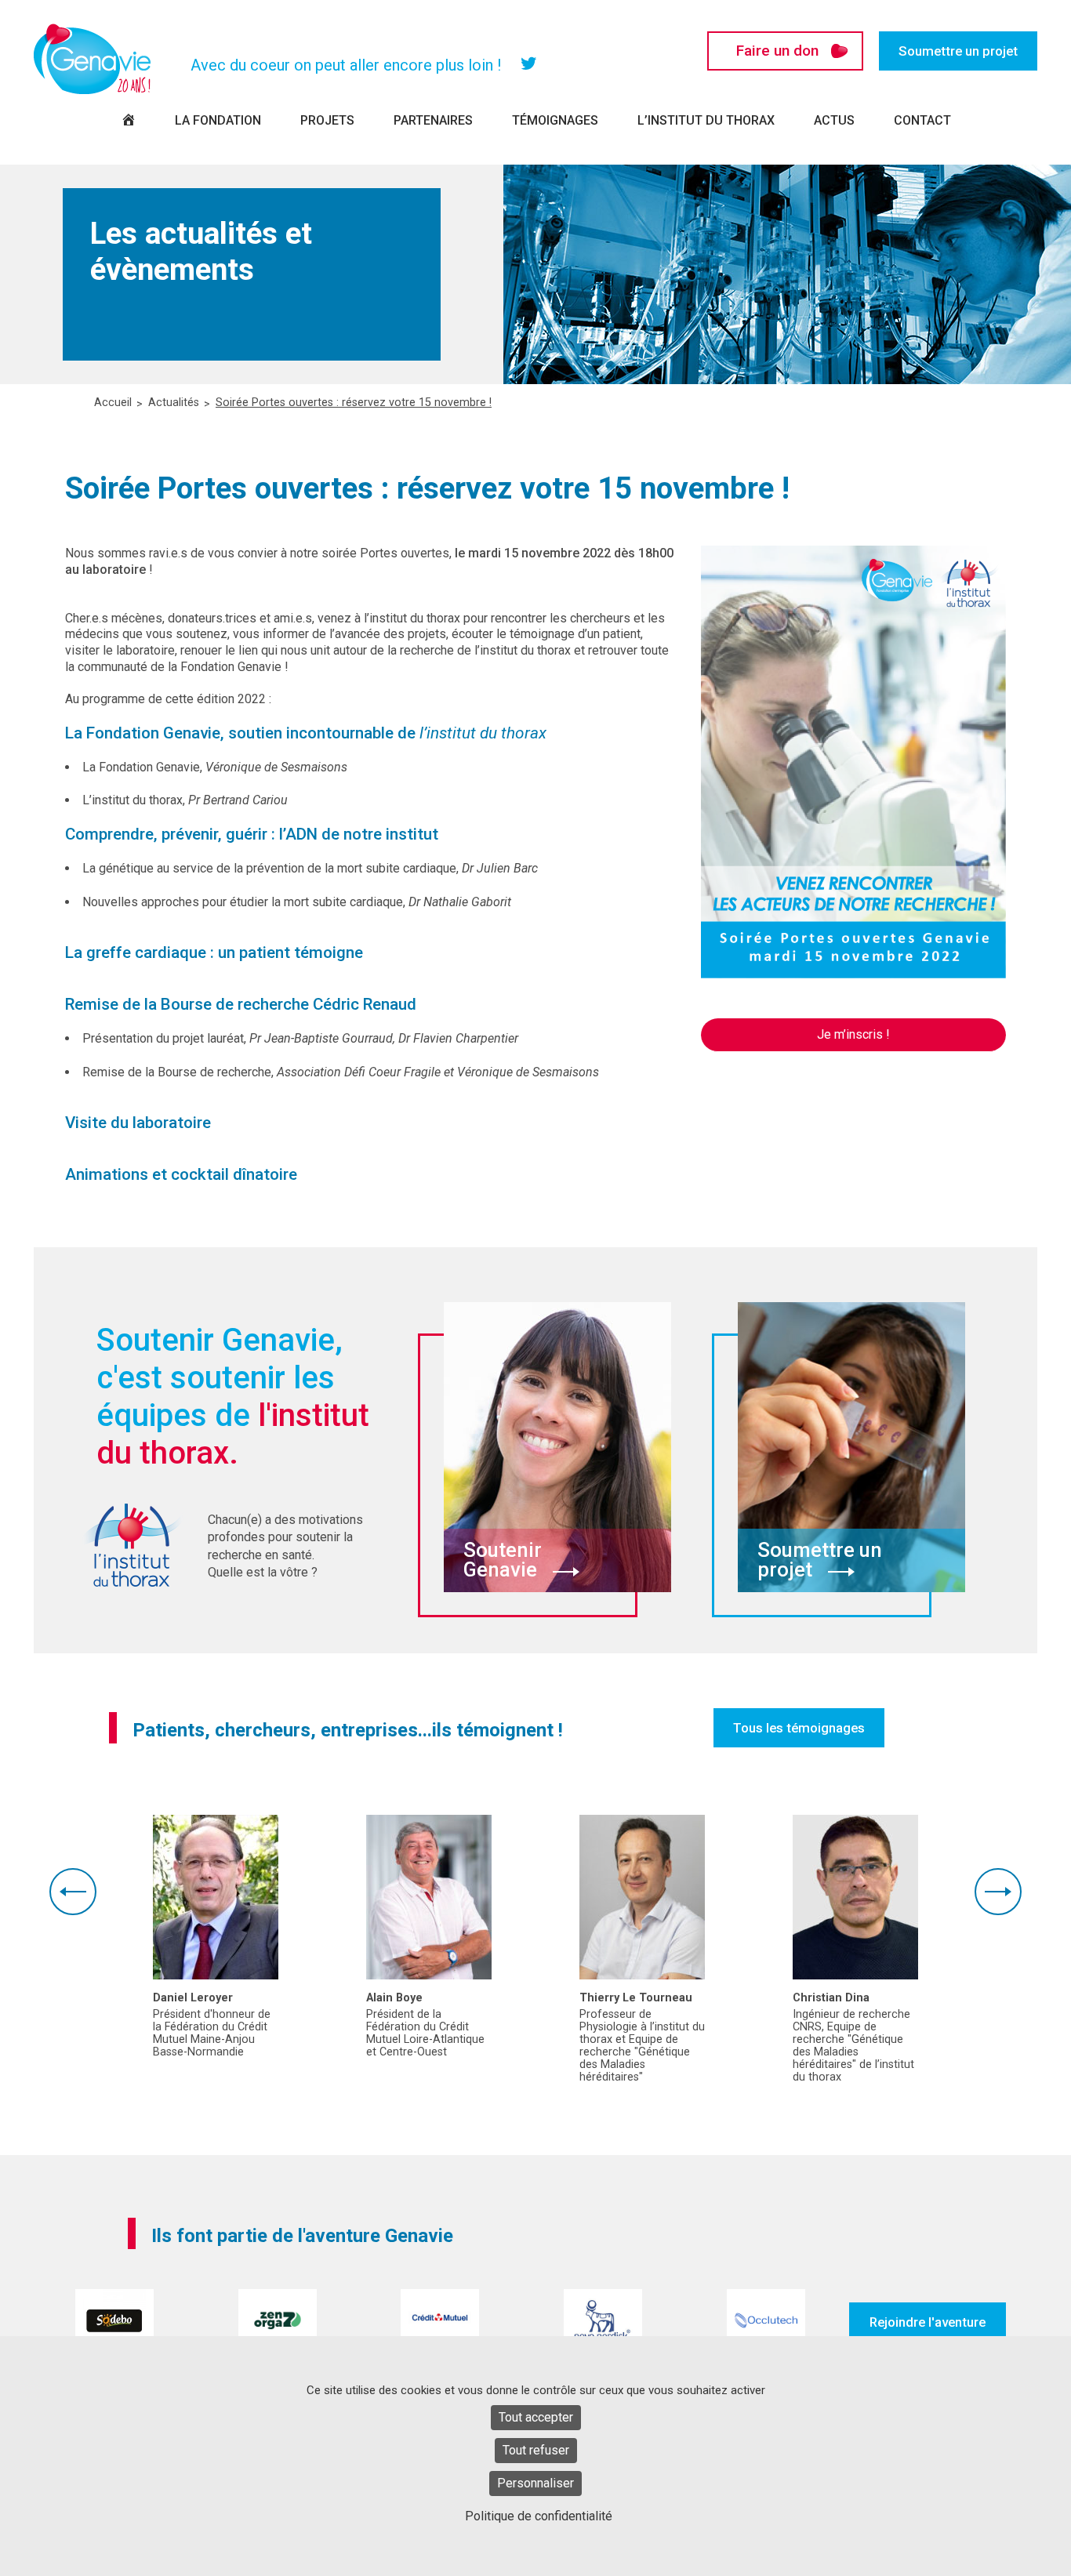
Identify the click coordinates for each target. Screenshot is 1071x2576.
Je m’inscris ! (853, 1034)
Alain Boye (394, 1998)
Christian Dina (831, 1998)
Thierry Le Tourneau (636, 1998)
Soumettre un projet (958, 51)
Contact (922, 120)
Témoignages (555, 120)
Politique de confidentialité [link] (539, 2516)
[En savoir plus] (216, 1897)
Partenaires (433, 120)
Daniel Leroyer (193, 1998)
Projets (327, 120)
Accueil (113, 403)
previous (73, 1892)
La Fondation (218, 120)
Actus (834, 120)
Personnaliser (535, 2483)
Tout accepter (536, 2417)
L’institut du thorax (706, 120)
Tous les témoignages (799, 1728)
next (998, 1892)
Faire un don (777, 51)
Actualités (174, 403)
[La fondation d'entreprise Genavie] (93, 59)
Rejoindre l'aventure (928, 2322)
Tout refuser (536, 2450)
